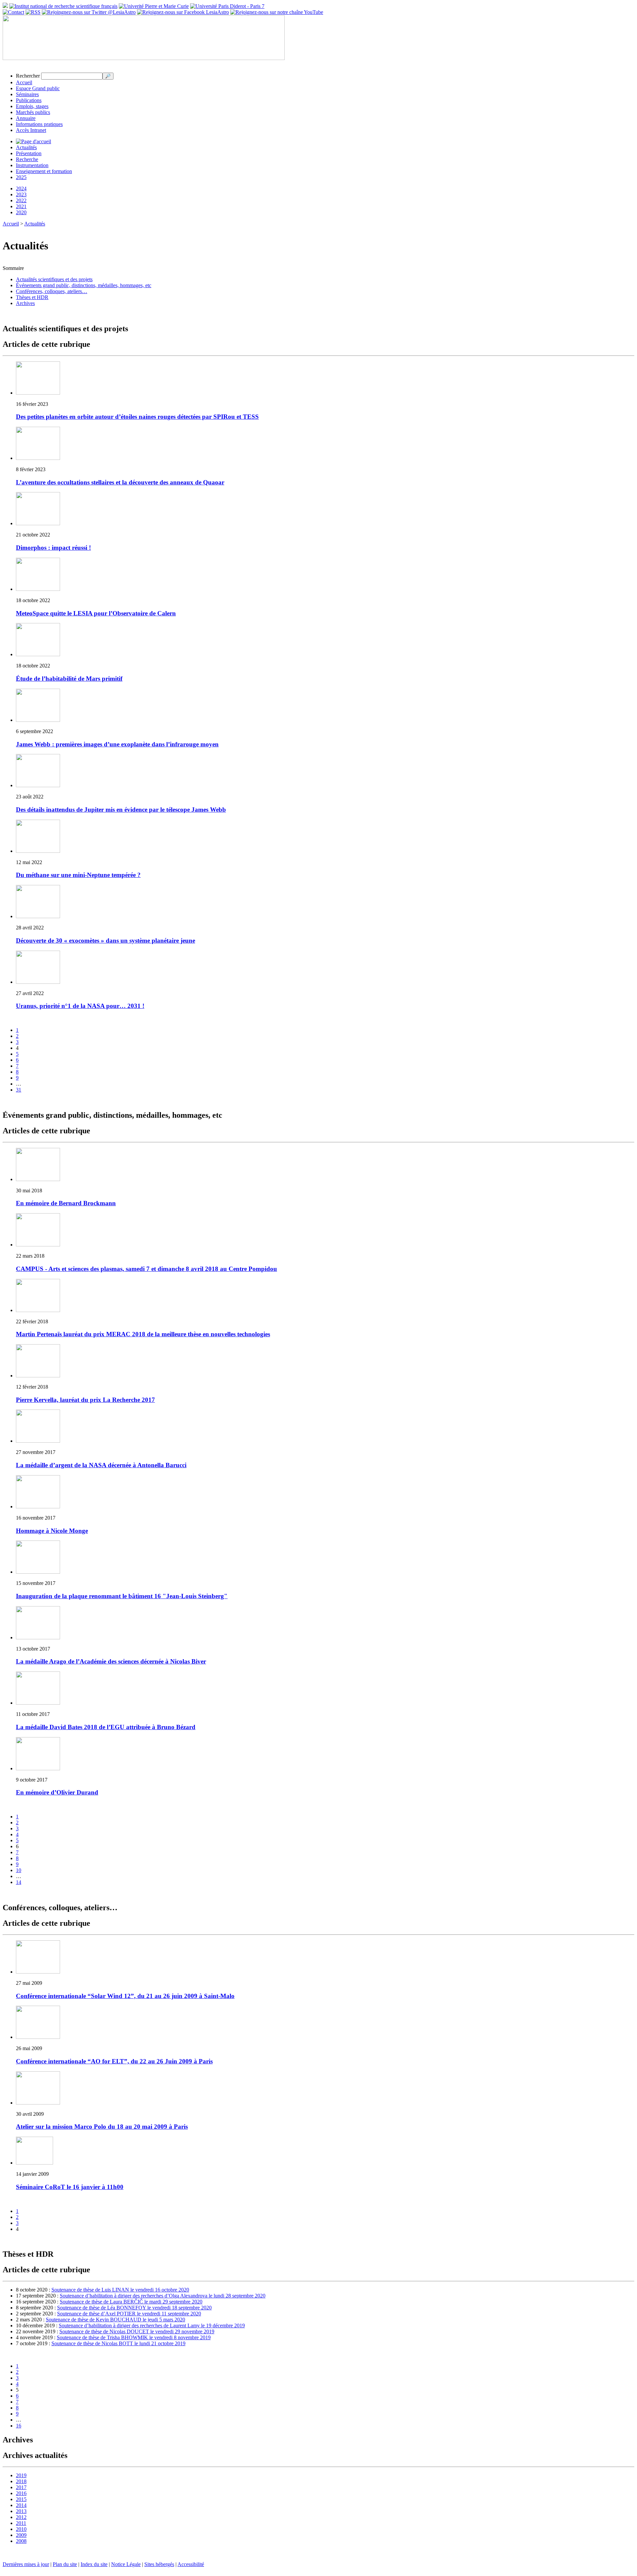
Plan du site (65, 2564)
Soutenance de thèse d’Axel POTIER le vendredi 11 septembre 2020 (129, 2314)
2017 (21, 2487)
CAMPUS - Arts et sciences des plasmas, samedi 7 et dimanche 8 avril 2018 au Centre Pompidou (146, 1269)
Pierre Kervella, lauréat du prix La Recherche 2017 (85, 1400)
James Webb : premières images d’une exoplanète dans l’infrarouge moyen (117, 744)
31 (19, 1090)
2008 (21, 2541)
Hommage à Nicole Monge (52, 1531)
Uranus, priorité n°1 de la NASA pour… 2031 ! (80, 1006)
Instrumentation (32, 165)
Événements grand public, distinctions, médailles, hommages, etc (84, 285)
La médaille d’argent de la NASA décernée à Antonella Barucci (101, 1465)
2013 (21, 2511)
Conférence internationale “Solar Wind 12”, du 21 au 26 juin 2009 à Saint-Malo (125, 1996)
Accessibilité (191, 2564)
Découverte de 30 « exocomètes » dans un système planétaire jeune (106, 941)
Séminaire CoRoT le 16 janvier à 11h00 (70, 2187)
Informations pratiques (39, 124)
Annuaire (26, 118)
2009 (21, 2535)
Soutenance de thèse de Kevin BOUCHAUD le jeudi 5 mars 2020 (115, 2320)
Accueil (24, 82)
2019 (21, 2475)
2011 (21, 2523)
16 (19, 2426)
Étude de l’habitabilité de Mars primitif (69, 679)
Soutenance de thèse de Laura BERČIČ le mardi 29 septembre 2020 (131, 2302)
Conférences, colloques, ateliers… (52, 291)
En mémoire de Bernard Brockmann (66, 1203)
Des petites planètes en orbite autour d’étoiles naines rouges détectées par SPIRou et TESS (137, 417)
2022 (21, 200)
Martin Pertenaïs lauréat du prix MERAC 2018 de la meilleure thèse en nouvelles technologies (143, 1334)
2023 (21, 194)
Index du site (94, 2564)
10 (19, 1870)
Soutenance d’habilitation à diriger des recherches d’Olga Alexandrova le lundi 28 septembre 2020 (163, 2296)
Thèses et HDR (32, 297)
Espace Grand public (38, 88)
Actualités (26, 147)
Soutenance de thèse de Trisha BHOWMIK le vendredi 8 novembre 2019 (134, 2337)
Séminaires (27, 94)
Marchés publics (33, 112)
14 (19, 1882)
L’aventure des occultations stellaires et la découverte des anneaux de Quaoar (120, 482)
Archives (25, 303)
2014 (21, 2505)
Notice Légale (126, 2564)
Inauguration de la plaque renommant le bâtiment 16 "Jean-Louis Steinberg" (122, 1596)
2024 (21, 188)
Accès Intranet (31, 130)
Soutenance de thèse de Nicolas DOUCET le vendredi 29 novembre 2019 (137, 2331)
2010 (21, 2529)
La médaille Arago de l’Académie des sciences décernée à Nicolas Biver (111, 1661)
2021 (21, 206)
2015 (21, 2499)
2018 (21, 2481)
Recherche (27, 159)
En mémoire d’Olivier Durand (57, 1792)
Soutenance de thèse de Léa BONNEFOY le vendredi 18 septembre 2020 (134, 2308)
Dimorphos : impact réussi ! (53, 548)
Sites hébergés (159, 2564)
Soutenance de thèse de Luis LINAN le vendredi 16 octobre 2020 (120, 2290)
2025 (21, 177)
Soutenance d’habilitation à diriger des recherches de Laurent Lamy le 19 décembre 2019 (152, 2325)
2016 (21, 2493)
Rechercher (28, 76)
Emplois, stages (32, 106)
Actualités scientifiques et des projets (54, 279)
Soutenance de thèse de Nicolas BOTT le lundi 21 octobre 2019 (118, 2343)
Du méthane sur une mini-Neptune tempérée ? (78, 875)
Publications (29, 100)
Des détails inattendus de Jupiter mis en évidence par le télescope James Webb (121, 810)
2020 (21, 212)
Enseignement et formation (44, 171)
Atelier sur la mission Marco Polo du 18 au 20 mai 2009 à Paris (102, 2127)
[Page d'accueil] (34, 141)
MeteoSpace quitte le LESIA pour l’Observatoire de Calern (96, 613)
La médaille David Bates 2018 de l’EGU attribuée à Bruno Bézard (106, 1727)
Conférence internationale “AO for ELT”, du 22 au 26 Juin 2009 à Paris (114, 2061)
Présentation (29, 153)
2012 (21, 2517)
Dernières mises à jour (26, 2564)
